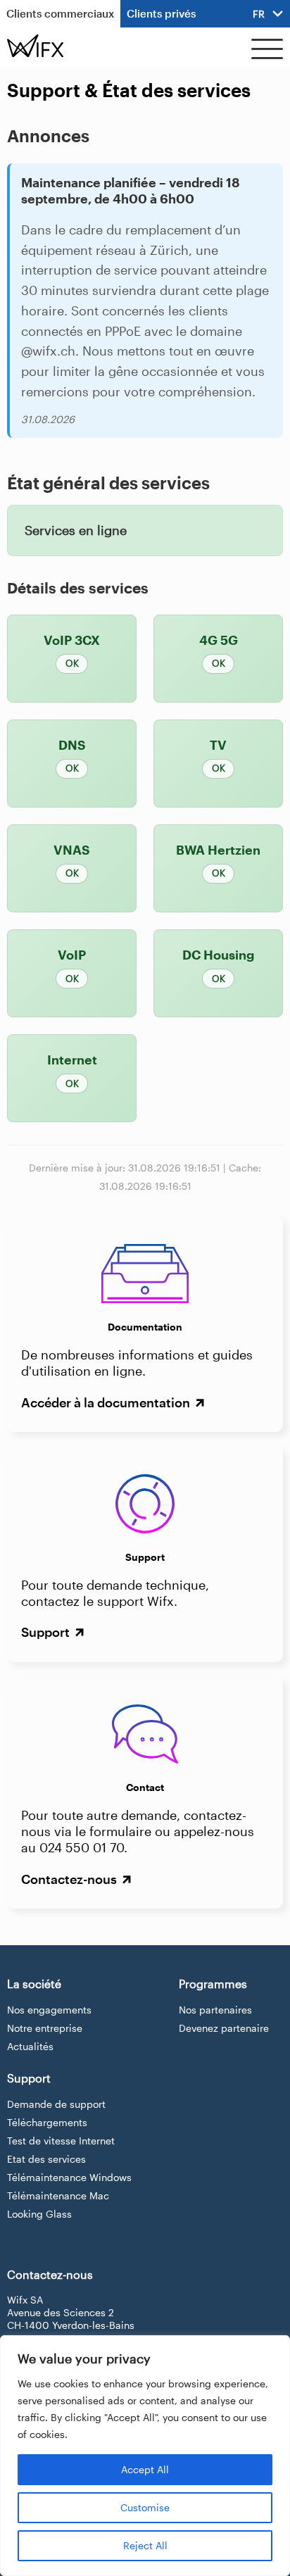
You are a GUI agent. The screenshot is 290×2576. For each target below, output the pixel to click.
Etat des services (46, 2159)
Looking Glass (39, 2214)
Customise (145, 2507)
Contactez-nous (70, 1879)
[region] (145, 2456)
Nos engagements (49, 2010)
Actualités (30, 2046)
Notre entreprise (45, 2028)
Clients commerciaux (60, 13)
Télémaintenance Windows (69, 2177)
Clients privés (161, 13)
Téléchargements (47, 2122)
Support (47, 1632)
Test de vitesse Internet (61, 2141)
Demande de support (56, 2104)
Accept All (145, 2469)
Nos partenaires (215, 2010)
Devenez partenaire (224, 2028)
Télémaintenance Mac (58, 2195)
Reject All (145, 2545)
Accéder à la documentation (107, 1402)
